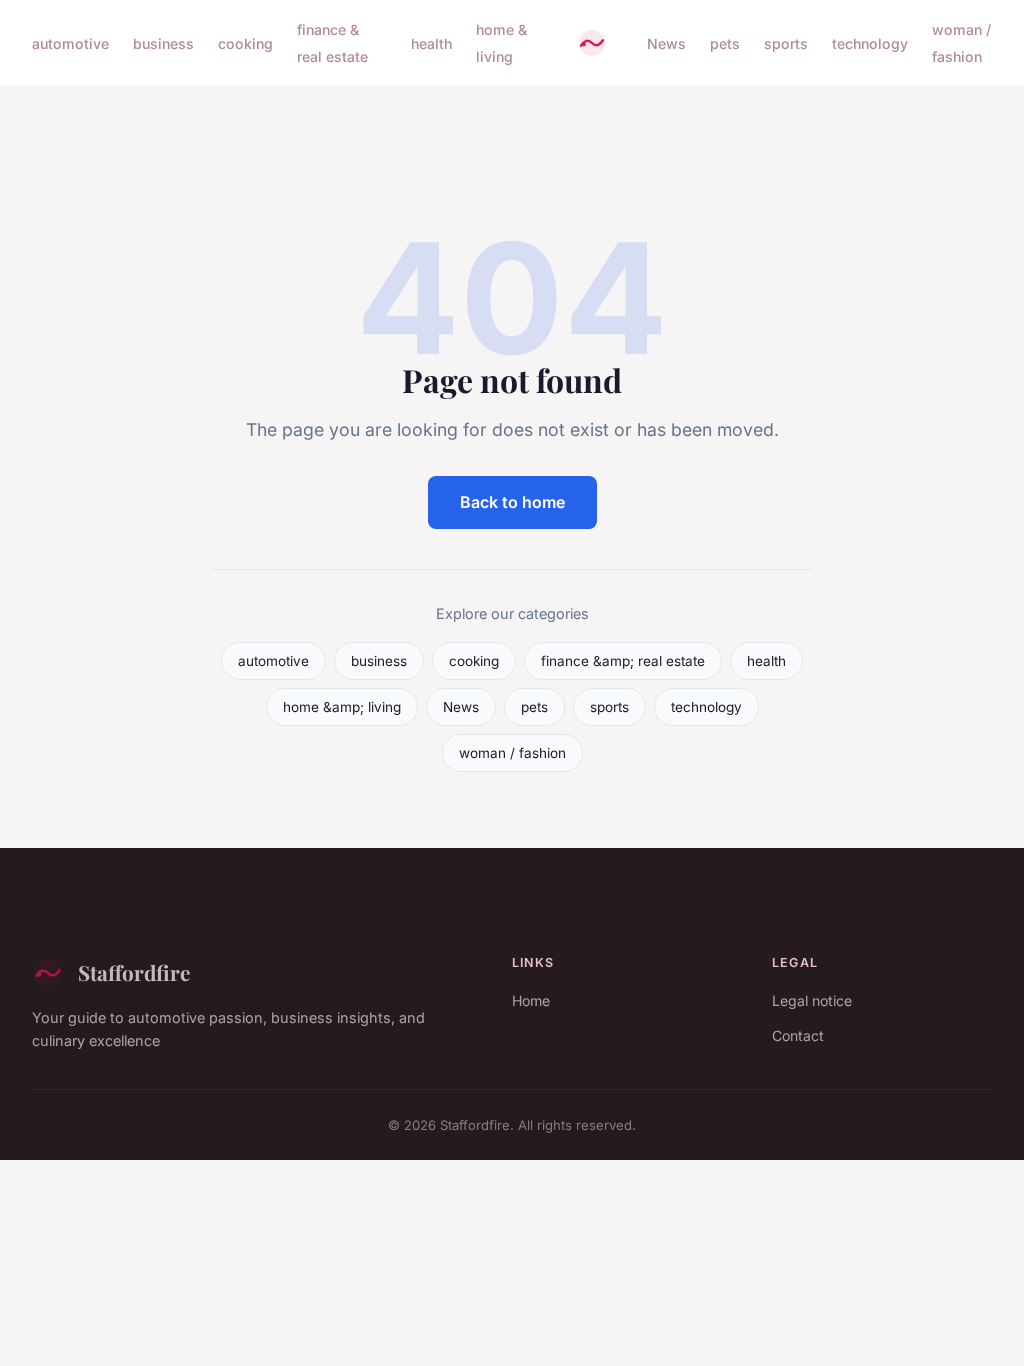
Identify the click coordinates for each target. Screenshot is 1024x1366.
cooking (245, 43)
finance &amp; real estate (623, 661)
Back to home (512, 502)
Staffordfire (134, 972)
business (163, 43)
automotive (70, 43)
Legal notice (812, 1000)
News (666, 43)
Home (531, 1000)
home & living (501, 43)
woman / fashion (961, 43)
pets (725, 43)
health (431, 43)
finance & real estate (332, 43)
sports (786, 43)
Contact (798, 1035)
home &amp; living (342, 707)
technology (870, 43)
